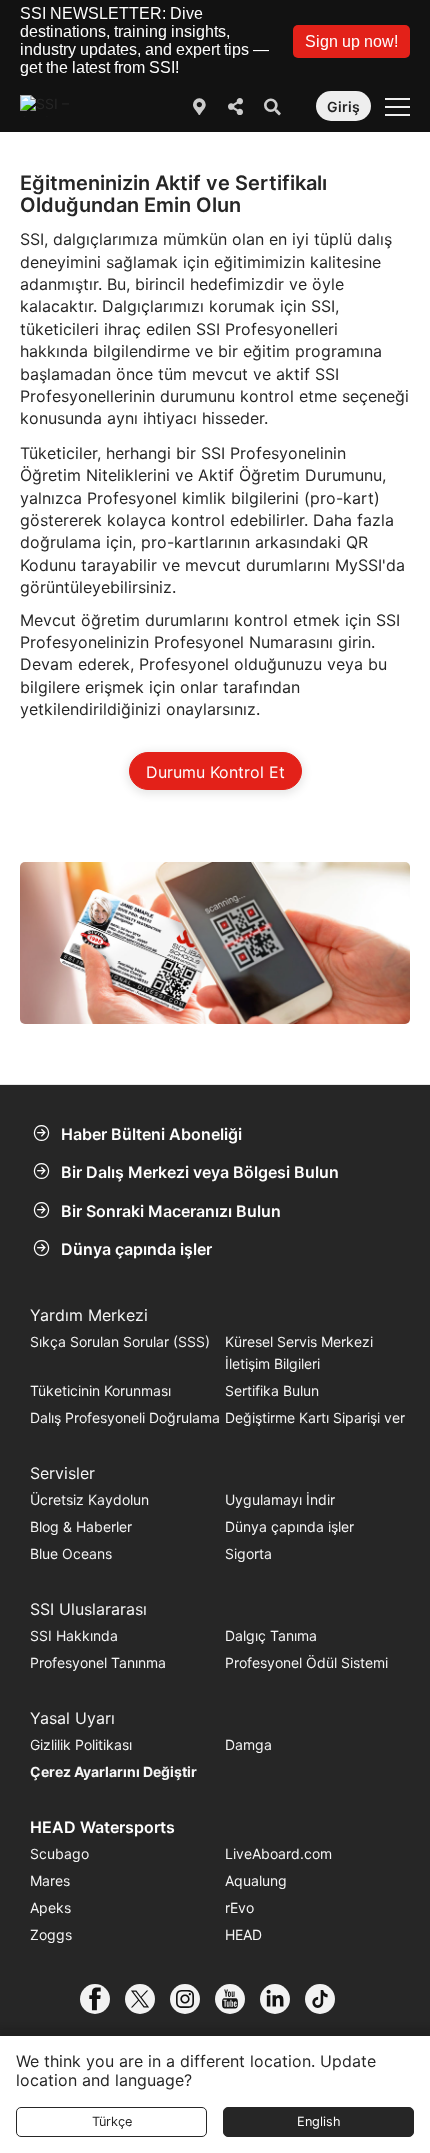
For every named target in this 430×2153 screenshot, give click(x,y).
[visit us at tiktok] (327, 1999)
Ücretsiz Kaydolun (89, 1499)
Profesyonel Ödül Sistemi (306, 1662)
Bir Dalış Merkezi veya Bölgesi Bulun (200, 1172)
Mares (50, 1880)
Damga (248, 1744)
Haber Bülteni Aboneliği (151, 1134)
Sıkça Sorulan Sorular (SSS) (120, 1341)
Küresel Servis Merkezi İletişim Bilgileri (299, 1352)
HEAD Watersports (102, 1827)
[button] (351, 41)
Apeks (50, 1907)
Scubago (59, 1853)
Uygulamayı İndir (280, 1499)
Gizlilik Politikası (81, 1744)
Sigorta (248, 1553)
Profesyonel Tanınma (98, 1662)
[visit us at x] (147, 1999)
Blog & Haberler (81, 1526)
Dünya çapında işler (136, 1249)
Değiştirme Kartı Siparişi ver (315, 1417)
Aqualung (256, 1880)
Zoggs (51, 1934)
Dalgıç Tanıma (271, 1635)
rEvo (239, 1907)
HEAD (243, 1934)
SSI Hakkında (74, 1635)
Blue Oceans (71, 1553)
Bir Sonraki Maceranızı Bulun (171, 1211)
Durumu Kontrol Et (215, 772)
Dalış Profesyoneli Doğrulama (125, 1417)
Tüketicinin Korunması (100, 1390)
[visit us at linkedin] (282, 1999)
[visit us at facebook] (102, 1999)
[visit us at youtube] (237, 1999)
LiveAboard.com (278, 1853)
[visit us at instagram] (192, 1999)
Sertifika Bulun (272, 1390)
